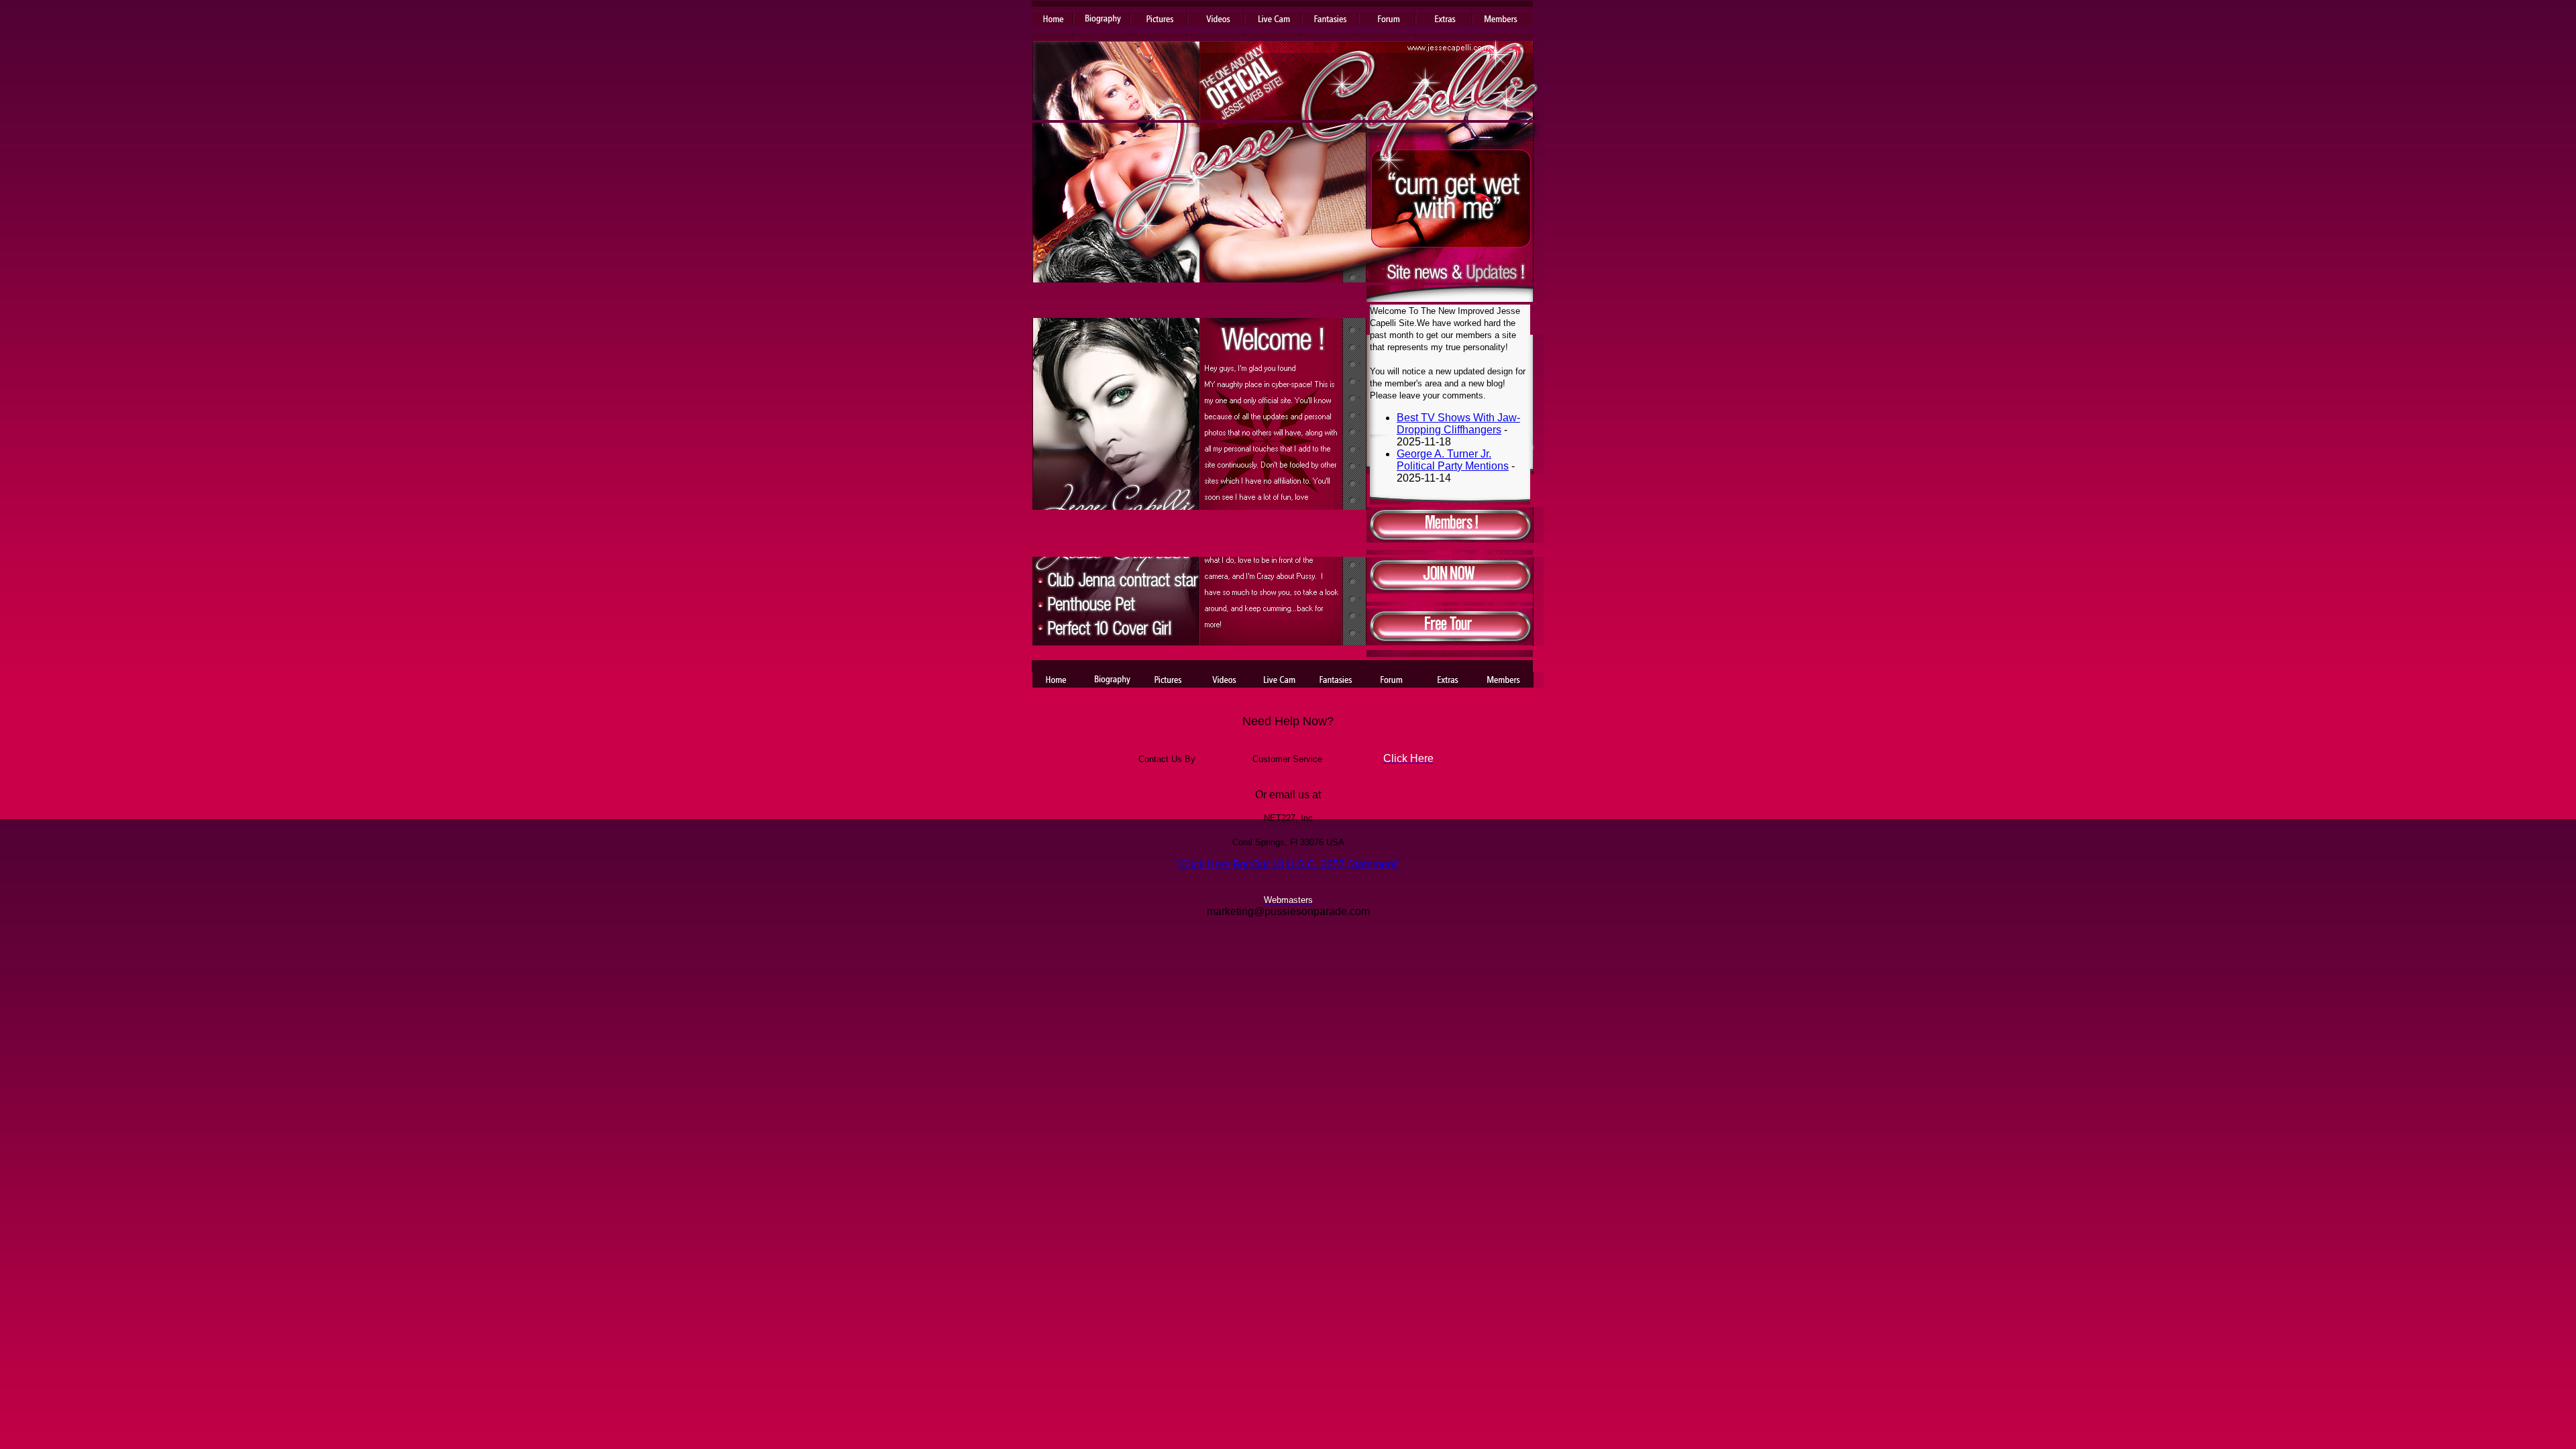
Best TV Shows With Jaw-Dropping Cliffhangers (1458, 424)
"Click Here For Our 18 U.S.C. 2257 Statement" (1288, 864)
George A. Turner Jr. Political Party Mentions (1453, 460)
